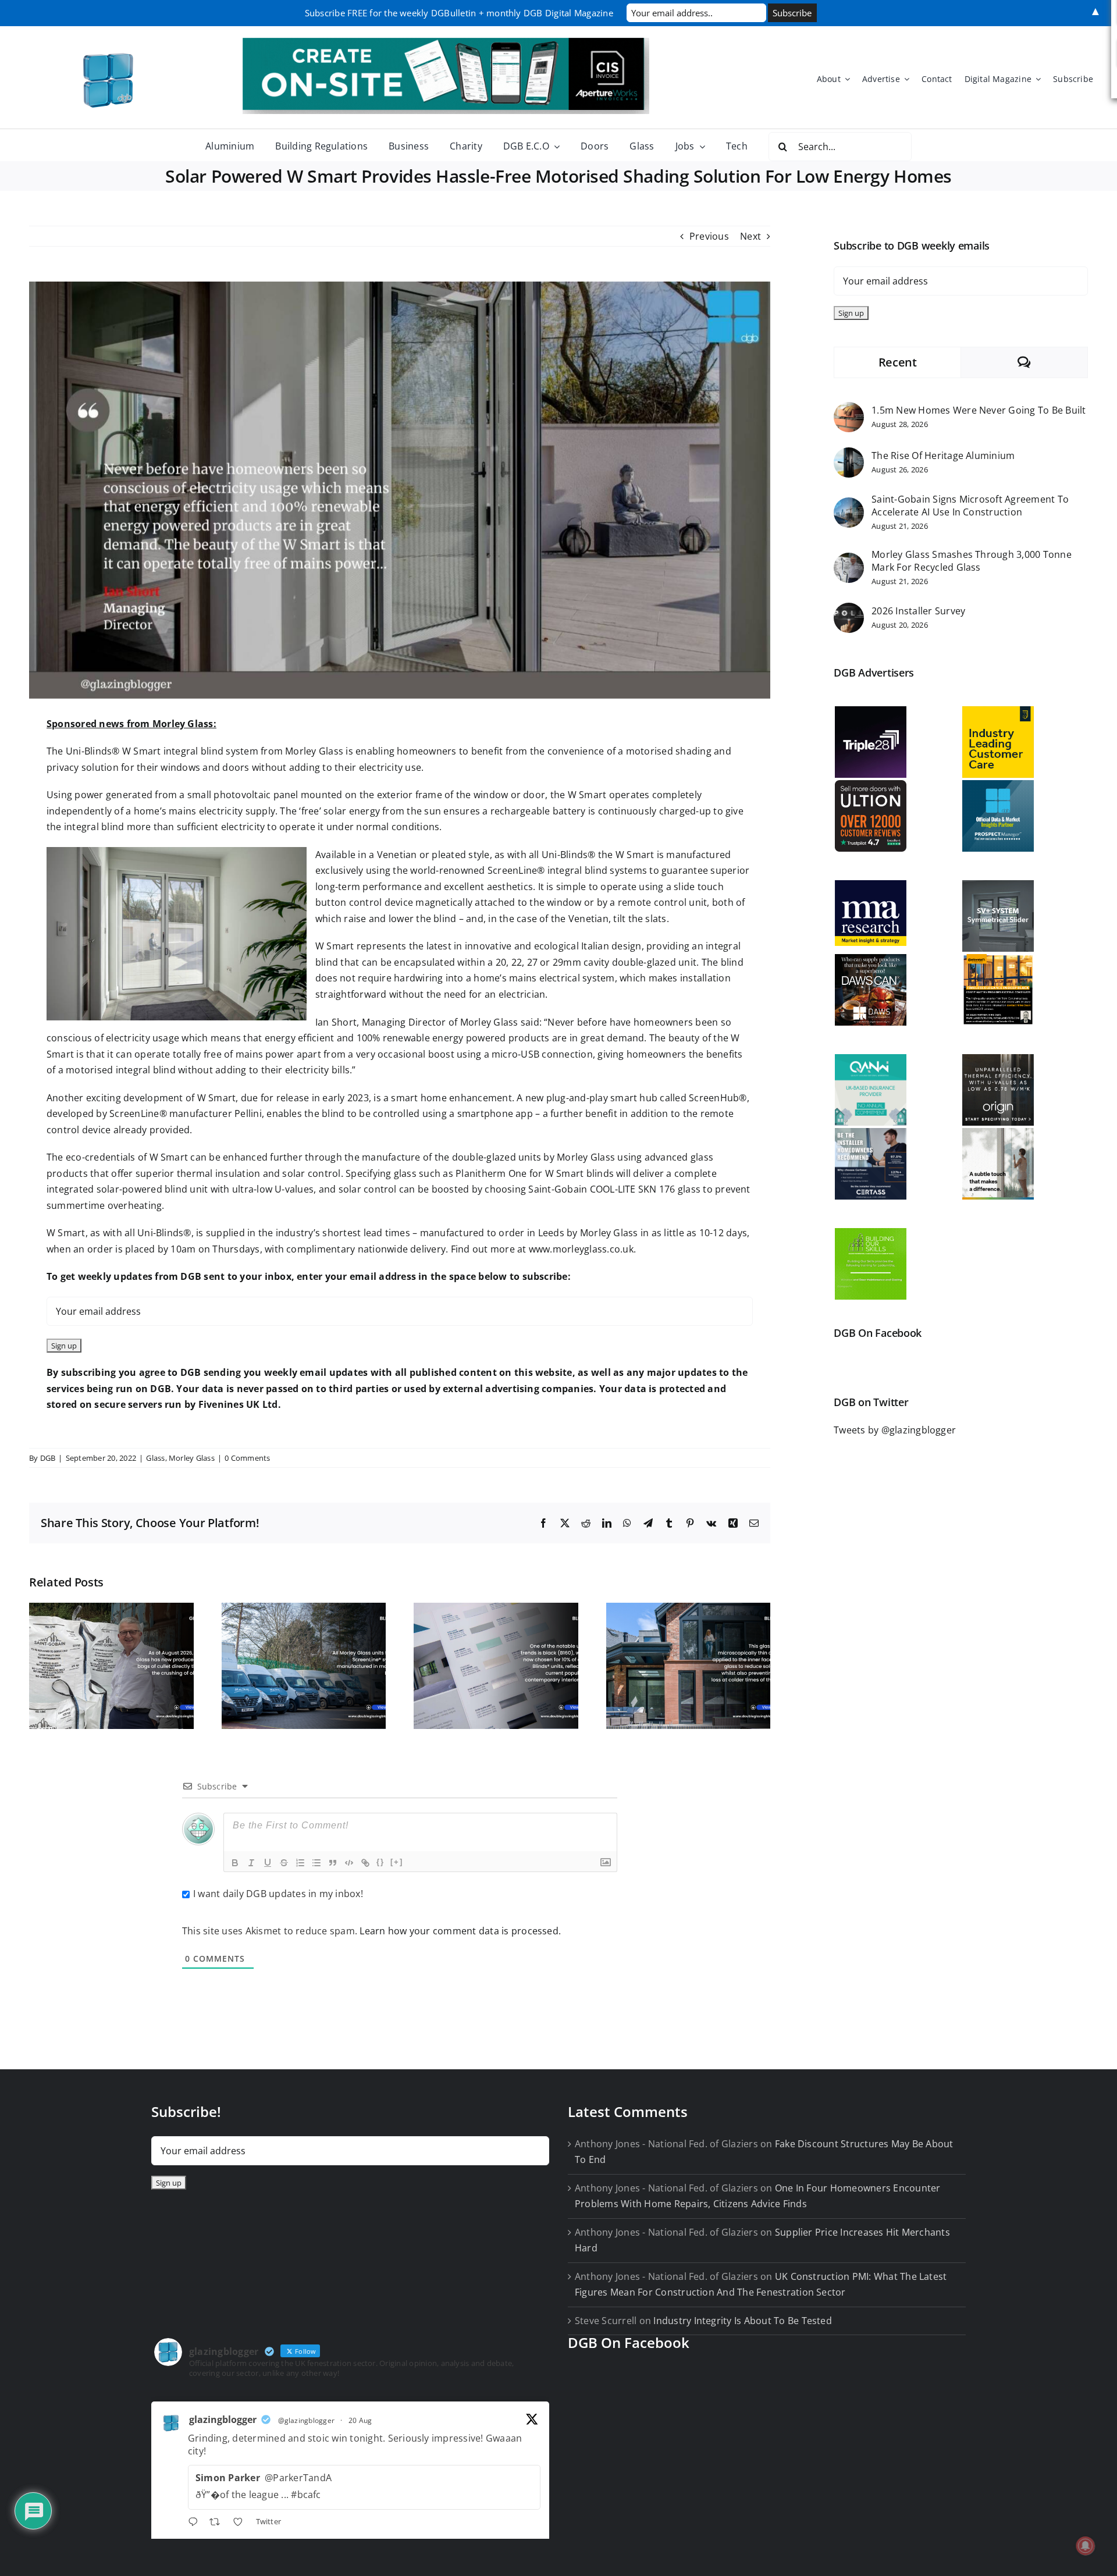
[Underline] (268, 1863)
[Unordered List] (316, 1863)
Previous (709, 236)
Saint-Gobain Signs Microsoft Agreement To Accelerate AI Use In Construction (970, 506)
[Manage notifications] (1086, 2546)
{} (380, 1862)
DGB (48, 1458)
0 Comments (247, 1458)
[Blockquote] (333, 1863)
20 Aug (360, 2420)
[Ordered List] (300, 1863)
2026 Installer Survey (918, 611)
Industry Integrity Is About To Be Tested (743, 2321)
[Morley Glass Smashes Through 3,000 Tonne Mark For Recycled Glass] (849, 560)
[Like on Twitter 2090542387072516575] (241, 2524)
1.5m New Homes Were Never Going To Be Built (979, 410)
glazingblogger (223, 2420)
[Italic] (251, 1863)
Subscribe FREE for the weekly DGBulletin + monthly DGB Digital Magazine (459, 13)
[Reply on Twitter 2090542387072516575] (196, 2524)
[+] (397, 1862)
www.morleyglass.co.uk (581, 1249)
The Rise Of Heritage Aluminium (943, 456)
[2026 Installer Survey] (849, 610)
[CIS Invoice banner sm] (446, 42)
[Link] (365, 1863)
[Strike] (284, 1863)
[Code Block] (349, 1863)
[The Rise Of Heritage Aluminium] (849, 455)
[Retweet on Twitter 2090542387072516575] (218, 2524)
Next (750, 236)
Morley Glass (192, 1458)
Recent (898, 362)
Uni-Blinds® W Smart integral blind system (162, 751)
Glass (155, 1458)
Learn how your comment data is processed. (460, 1931)
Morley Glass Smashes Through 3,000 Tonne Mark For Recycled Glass (972, 561)
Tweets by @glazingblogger (895, 1430)
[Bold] (235, 1863)
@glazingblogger (307, 2420)
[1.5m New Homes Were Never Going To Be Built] (849, 410)
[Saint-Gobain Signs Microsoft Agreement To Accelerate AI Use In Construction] (849, 505)
